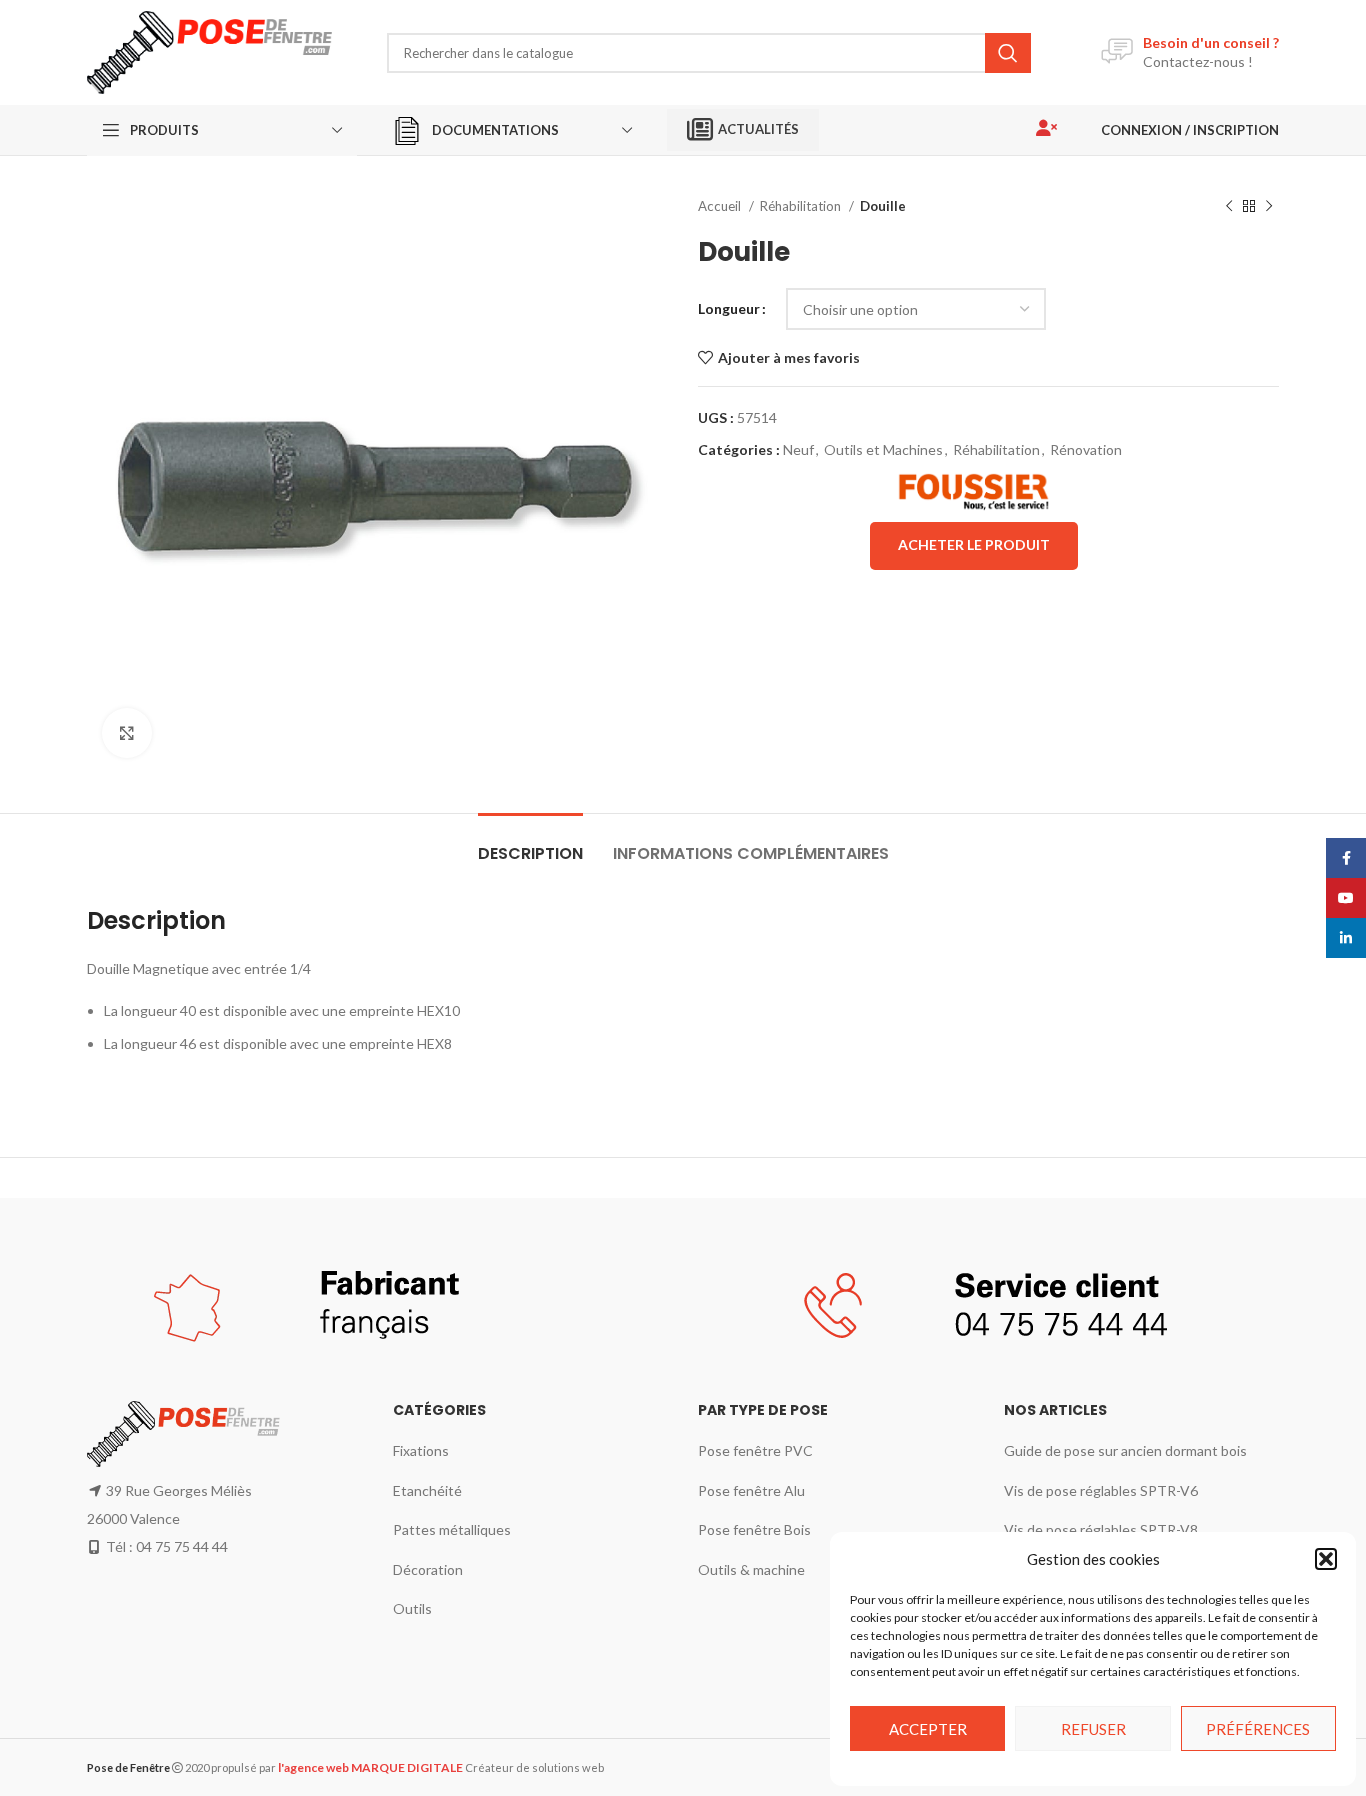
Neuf (798, 449)
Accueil (721, 206)
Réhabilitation (802, 206)
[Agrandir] (127, 733)
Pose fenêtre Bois (754, 1529)
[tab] (530, 843)
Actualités (758, 129)
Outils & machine (751, 1569)
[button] (1326, 1559)
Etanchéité (427, 1490)
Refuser (1093, 1729)
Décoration (428, 1569)
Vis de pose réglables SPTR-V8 (1101, 1529)
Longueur (729, 308)
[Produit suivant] (1269, 207)
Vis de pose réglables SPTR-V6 (1101, 1490)
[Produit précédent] (1229, 207)
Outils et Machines (883, 449)
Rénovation (1086, 449)
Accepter (928, 1729)
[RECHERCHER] (1008, 53)
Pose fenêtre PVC (755, 1450)
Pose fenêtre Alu (751, 1490)
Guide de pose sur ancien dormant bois (1125, 1450)
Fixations (421, 1450)
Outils (412, 1608)
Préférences (1258, 1729)
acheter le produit (974, 544)
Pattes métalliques (452, 1529)
